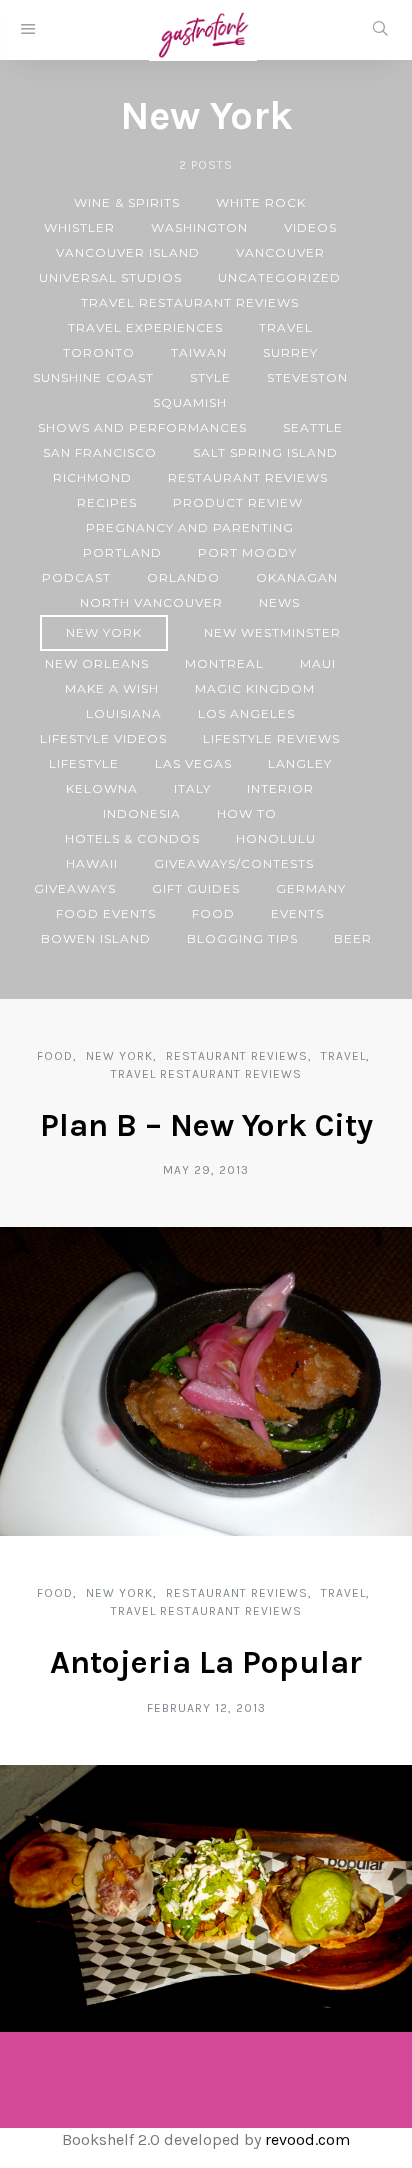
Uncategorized (279, 277)
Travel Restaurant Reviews (190, 302)
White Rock (261, 202)
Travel (286, 327)
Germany (311, 888)
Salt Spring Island (265, 452)
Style (210, 377)
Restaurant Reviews (248, 477)
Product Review (238, 502)
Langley (300, 763)
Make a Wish (112, 688)
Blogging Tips (242, 938)
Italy (192, 788)
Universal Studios (110, 277)
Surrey (290, 352)
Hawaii (92, 863)
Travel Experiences (145, 327)
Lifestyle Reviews (271, 738)
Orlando (183, 577)
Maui (318, 663)
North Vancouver (151, 602)
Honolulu (276, 838)
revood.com (307, 2139)
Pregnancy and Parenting (190, 527)
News (279, 602)
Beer (353, 938)
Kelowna (102, 788)
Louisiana (124, 713)
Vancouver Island (128, 252)
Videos (310, 227)
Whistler (79, 227)
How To (247, 813)
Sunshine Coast (93, 377)
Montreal (224, 663)
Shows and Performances (142, 427)
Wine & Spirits (127, 202)
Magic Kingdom (255, 688)
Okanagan (297, 577)
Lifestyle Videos (103, 738)
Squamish (190, 402)
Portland (122, 552)
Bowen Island (96, 938)
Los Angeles (246, 713)
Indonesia (142, 813)
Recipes (107, 502)
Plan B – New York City (206, 1125)
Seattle (313, 427)
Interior (280, 788)
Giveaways (75, 888)
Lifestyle (84, 763)
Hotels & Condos (132, 838)
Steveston (307, 377)
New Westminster (272, 632)
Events (297, 913)
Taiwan (199, 352)
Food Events (106, 913)
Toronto (99, 352)
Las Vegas (193, 763)
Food (213, 913)
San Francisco (100, 452)
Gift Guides (196, 888)
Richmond (92, 477)
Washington (199, 227)
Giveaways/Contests (234, 863)
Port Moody (247, 552)
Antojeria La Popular (206, 1662)
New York (104, 632)
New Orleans (97, 663)
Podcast (76, 577)
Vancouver (280, 252)
